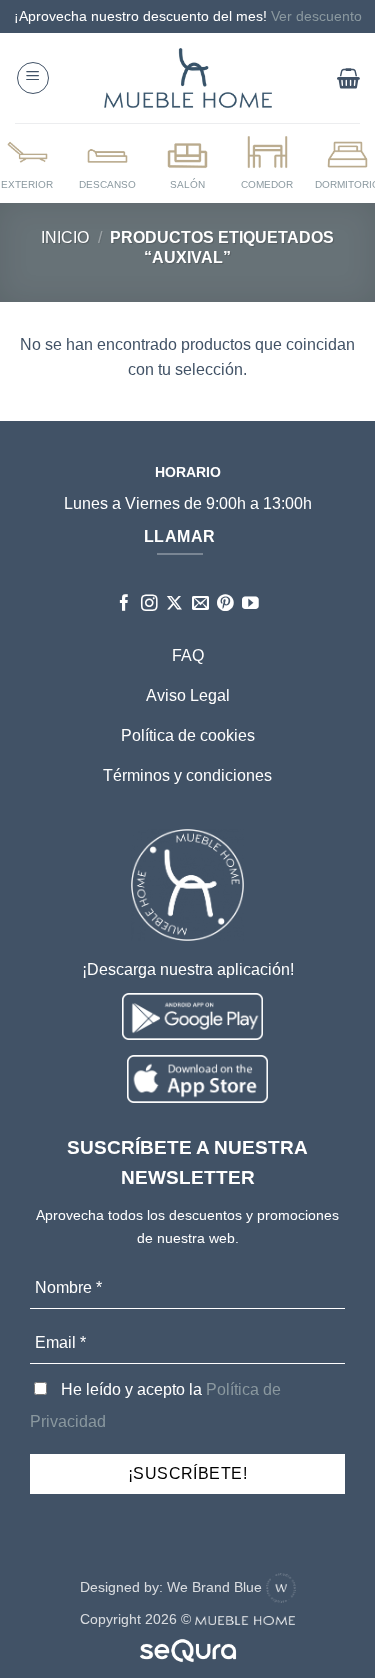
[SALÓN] (187, 162)
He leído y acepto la (155, 1405)
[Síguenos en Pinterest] (225, 604)
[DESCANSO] (108, 162)
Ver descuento (316, 16)
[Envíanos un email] (200, 604)
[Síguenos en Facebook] (124, 604)
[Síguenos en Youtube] (250, 604)
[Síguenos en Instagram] (149, 604)
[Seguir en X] (174, 604)
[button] (33, 78)
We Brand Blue (216, 1587)
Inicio (65, 237)
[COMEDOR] (267, 162)
